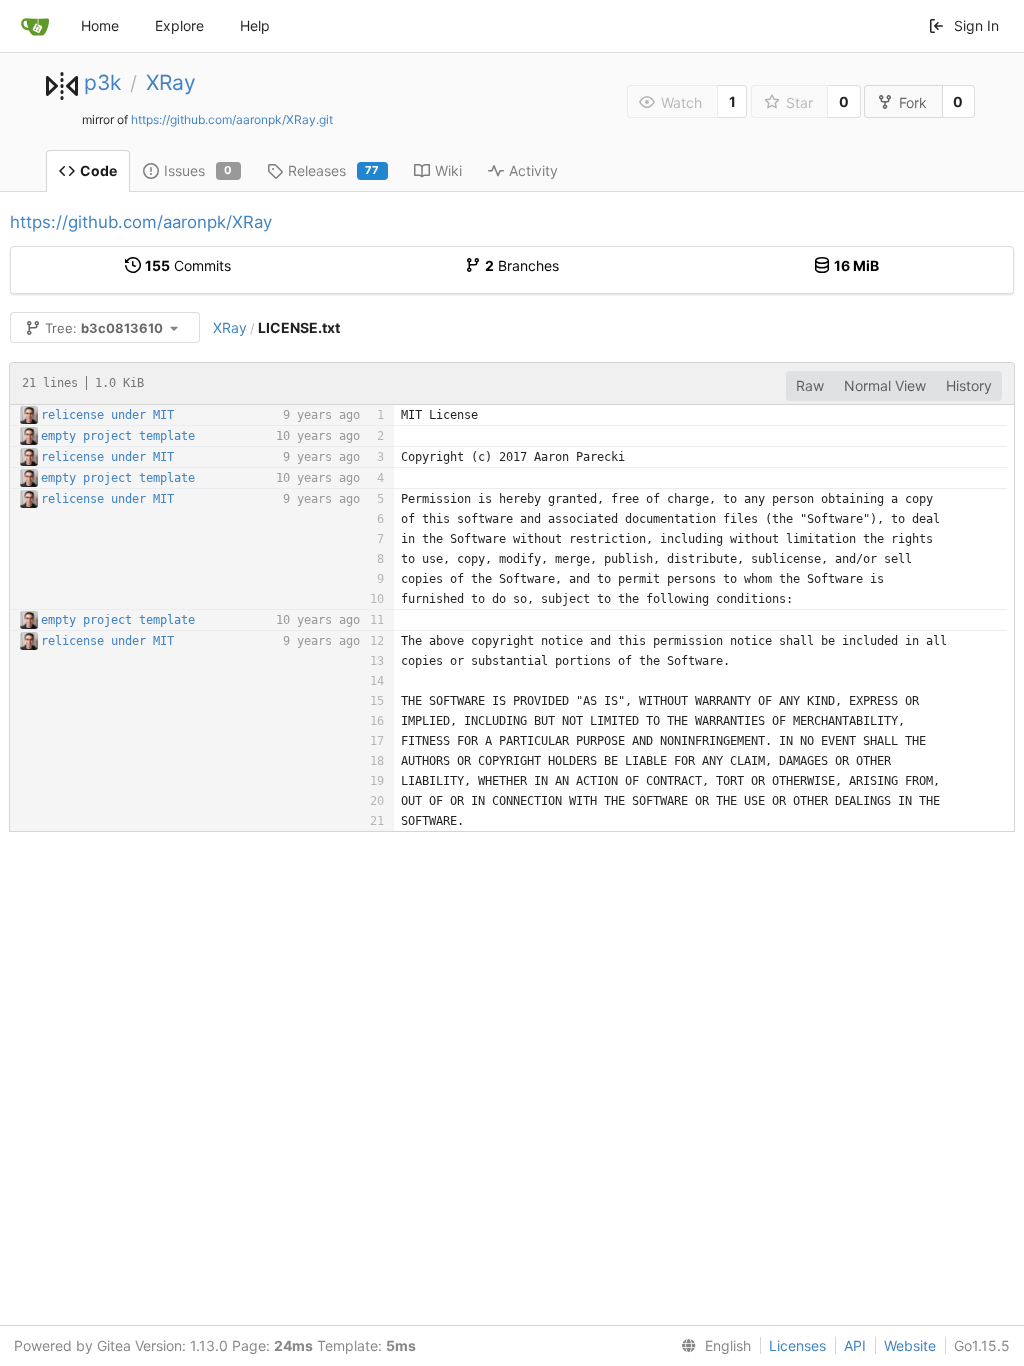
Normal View (885, 385)
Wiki (448, 170)
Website (910, 1345)
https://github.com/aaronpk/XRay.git (232, 119)
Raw (810, 385)
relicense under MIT (107, 415)
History (969, 385)
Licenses (797, 1345)
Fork (913, 102)
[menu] (712, 1346)
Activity (533, 170)
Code (98, 170)
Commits (188, 265)
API (855, 1345)
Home (100, 25)
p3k (102, 82)
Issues (198, 170)
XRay (171, 82)
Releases (334, 170)
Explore (179, 25)
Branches (522, 265)
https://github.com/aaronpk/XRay (141, 222)
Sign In (976, 25)
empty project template (118, 436)
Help (255, 25)
